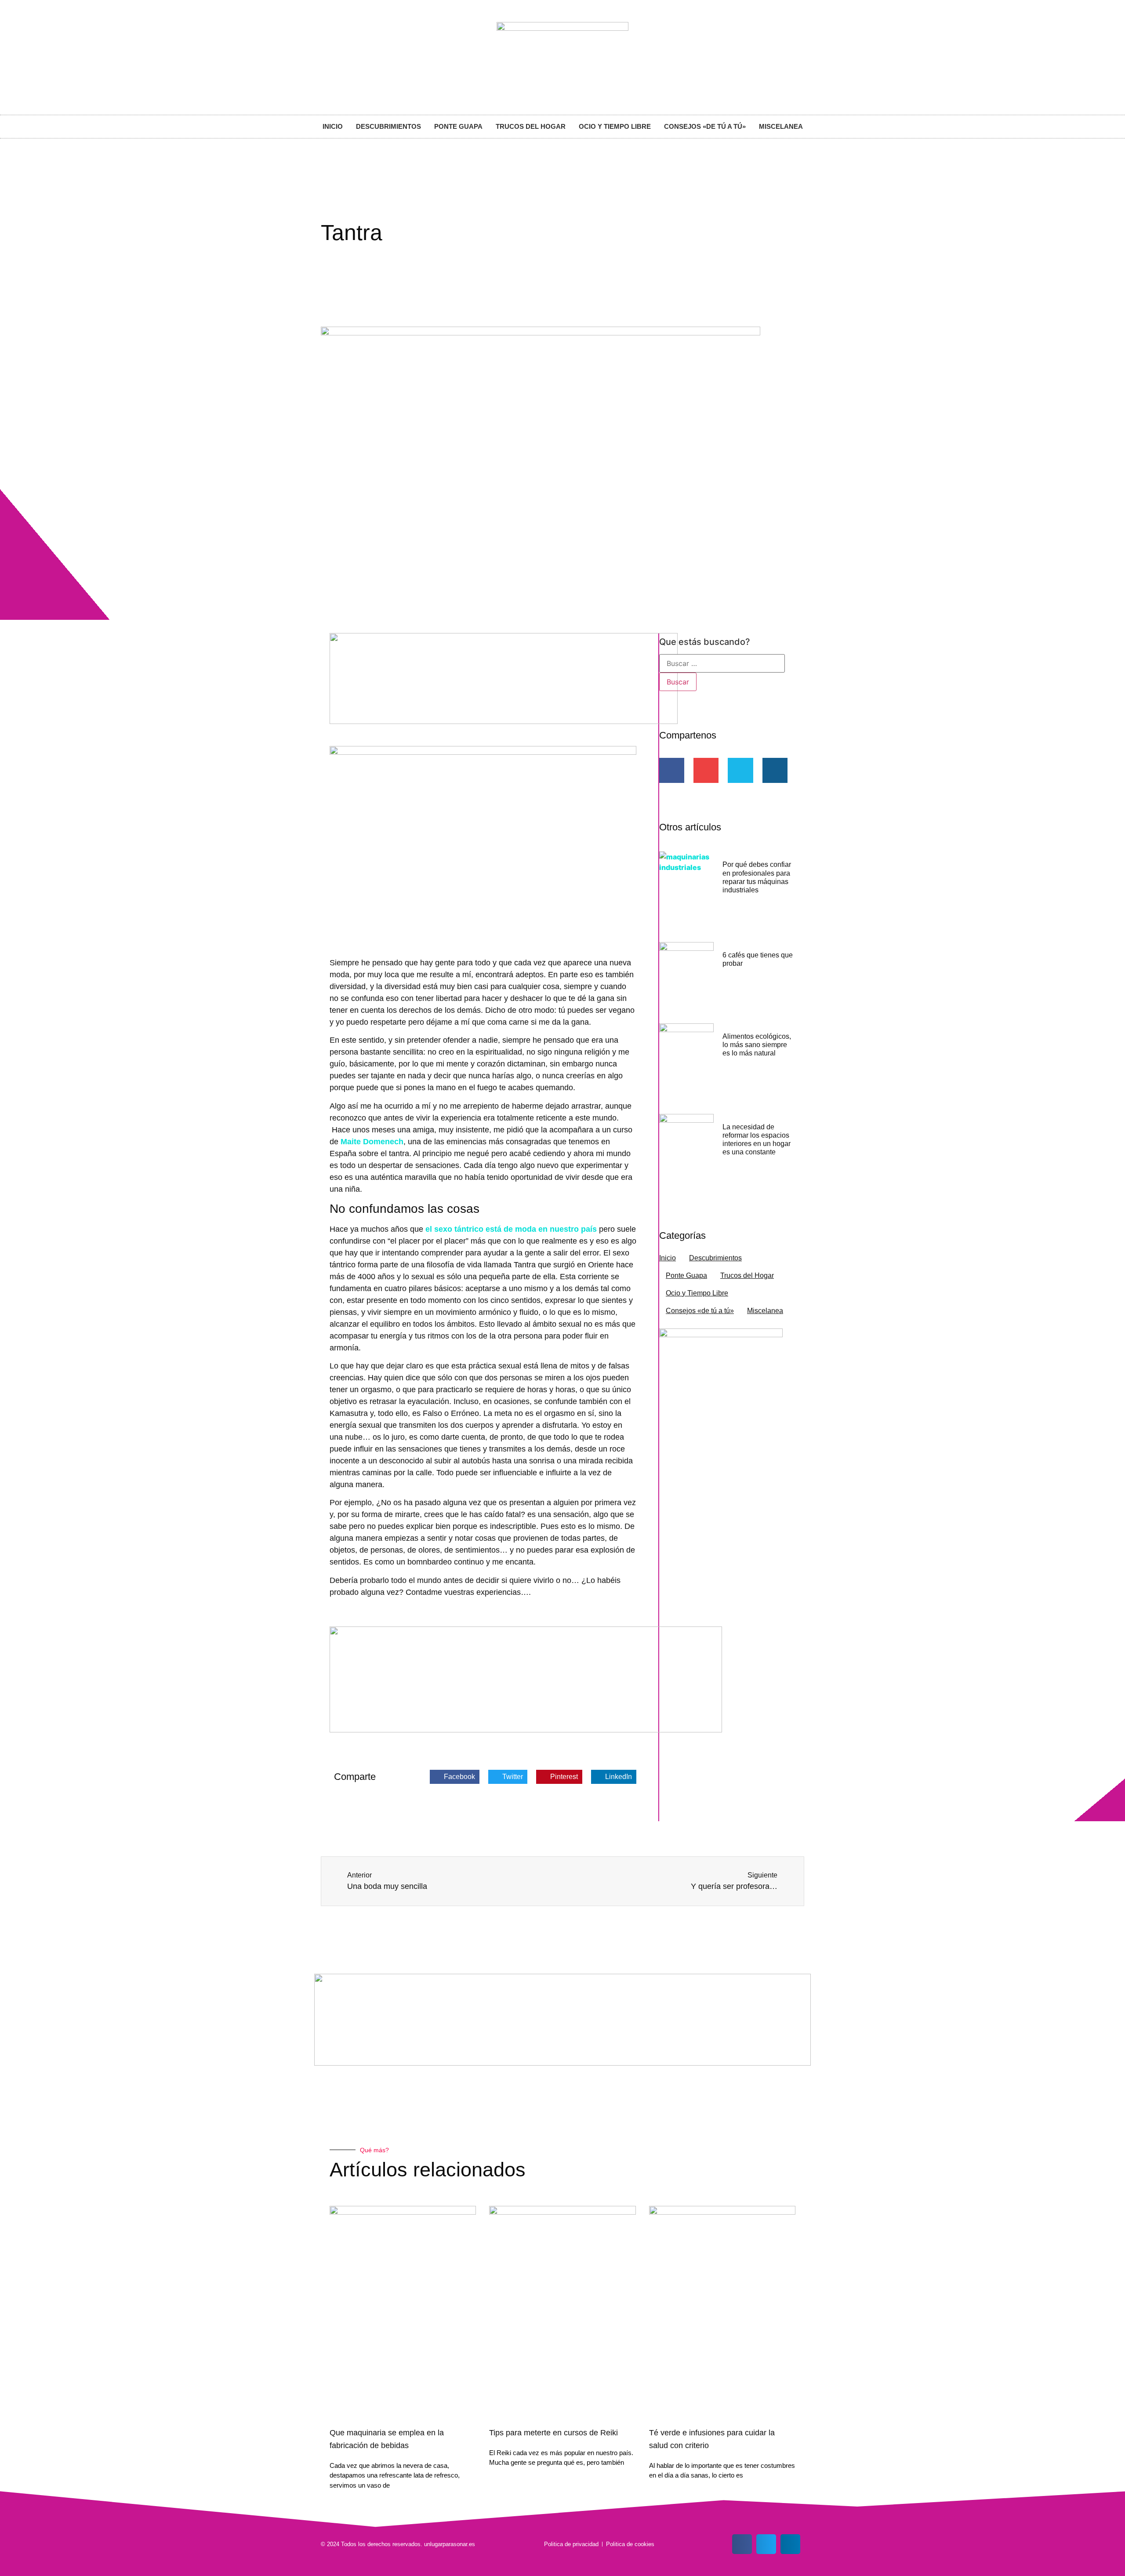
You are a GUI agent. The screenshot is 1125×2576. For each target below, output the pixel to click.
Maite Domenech (372, 1142)
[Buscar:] (722, 663)
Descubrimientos (388, 126)
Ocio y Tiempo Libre (615, 126)
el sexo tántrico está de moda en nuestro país (511, 1229)
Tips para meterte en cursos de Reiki (553, 2433)
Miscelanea (781, 126)
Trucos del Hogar (531, 126)
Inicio (333, 126)
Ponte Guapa (458, 126)
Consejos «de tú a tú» (705, 126)
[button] (455, 1777)
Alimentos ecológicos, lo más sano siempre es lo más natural (757, 1045)
